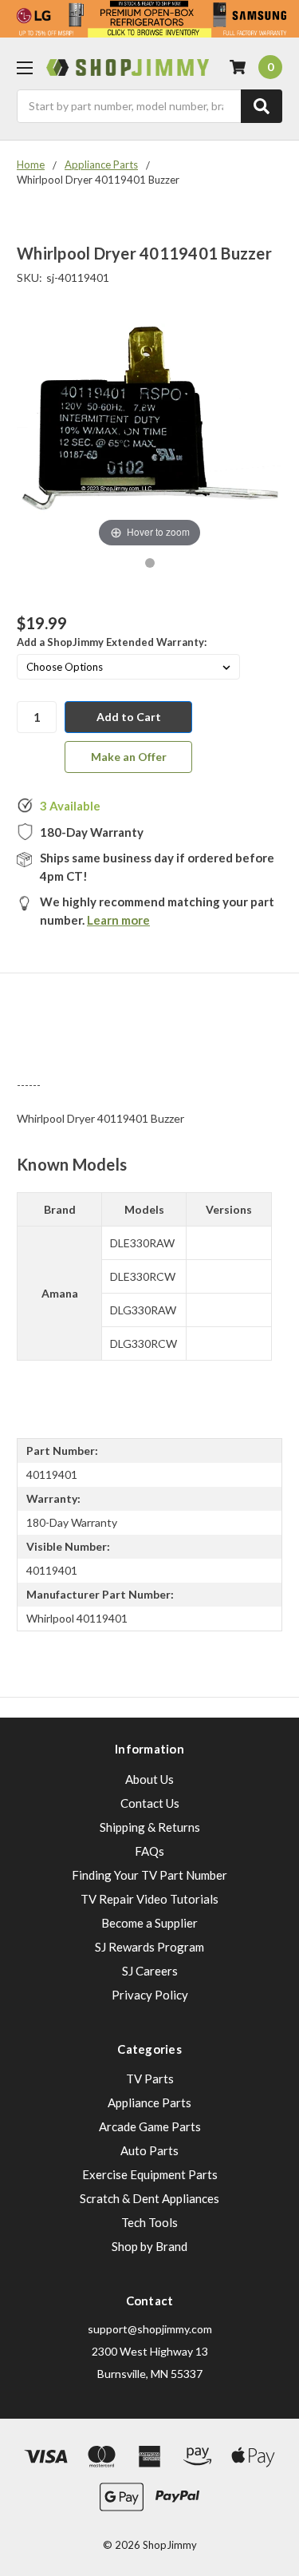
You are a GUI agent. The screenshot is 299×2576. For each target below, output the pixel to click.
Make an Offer (129, 757)
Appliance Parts (149, 2102)
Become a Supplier (149, 1923)
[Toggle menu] (24, 67)
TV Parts (150, 2079)
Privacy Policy (150, 1995)
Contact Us (150, 1803)
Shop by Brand (149, 2246)
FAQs (149, 1851)
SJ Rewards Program (149, 1947)
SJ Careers (150, 1971)
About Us (149, 1779)
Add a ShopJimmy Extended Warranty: (112, 642)
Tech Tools (149, 2222)
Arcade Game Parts (150, 2126)
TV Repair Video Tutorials (149, 1899)
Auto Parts (149, 2150)
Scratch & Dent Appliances (149, 2198)
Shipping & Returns (150, 1827)
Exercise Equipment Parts (150, 2174)
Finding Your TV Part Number (149, 1875)
